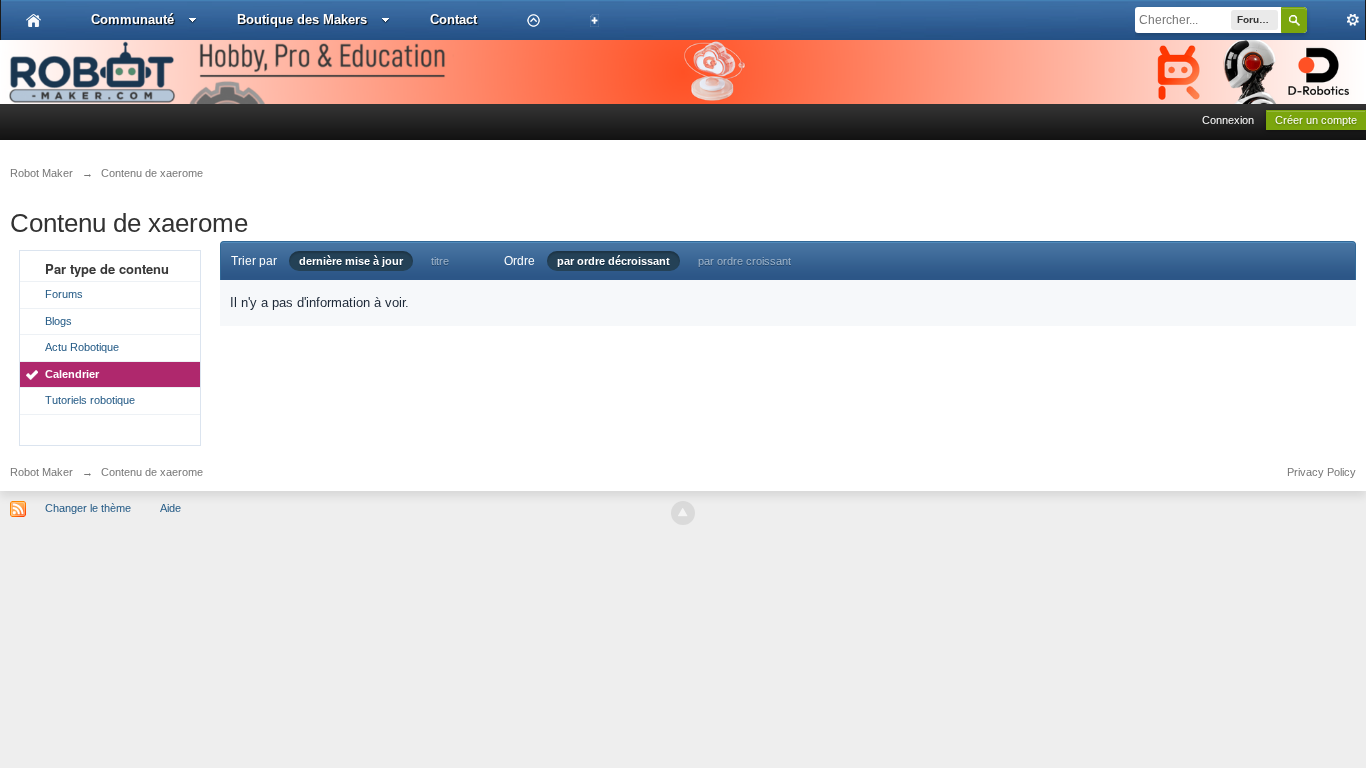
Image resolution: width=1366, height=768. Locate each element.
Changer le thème (88, 508)
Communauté (132, 19)
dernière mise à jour (351, 261)
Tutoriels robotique (90, 400)
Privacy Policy (1321, 472)
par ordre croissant (744, 261)
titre (440, 261)
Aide (170, 508)
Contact (453, 19)
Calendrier (72, 374)
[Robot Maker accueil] (33, 20)
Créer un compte (1316, 120)
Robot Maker (41, 472)
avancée (1336, 20)
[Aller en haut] (683, 513)
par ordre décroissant (613, 261)
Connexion (1228, 120)
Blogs (58, 321)
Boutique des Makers (302, 19)
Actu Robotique (82, 347)
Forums (64, 294)
